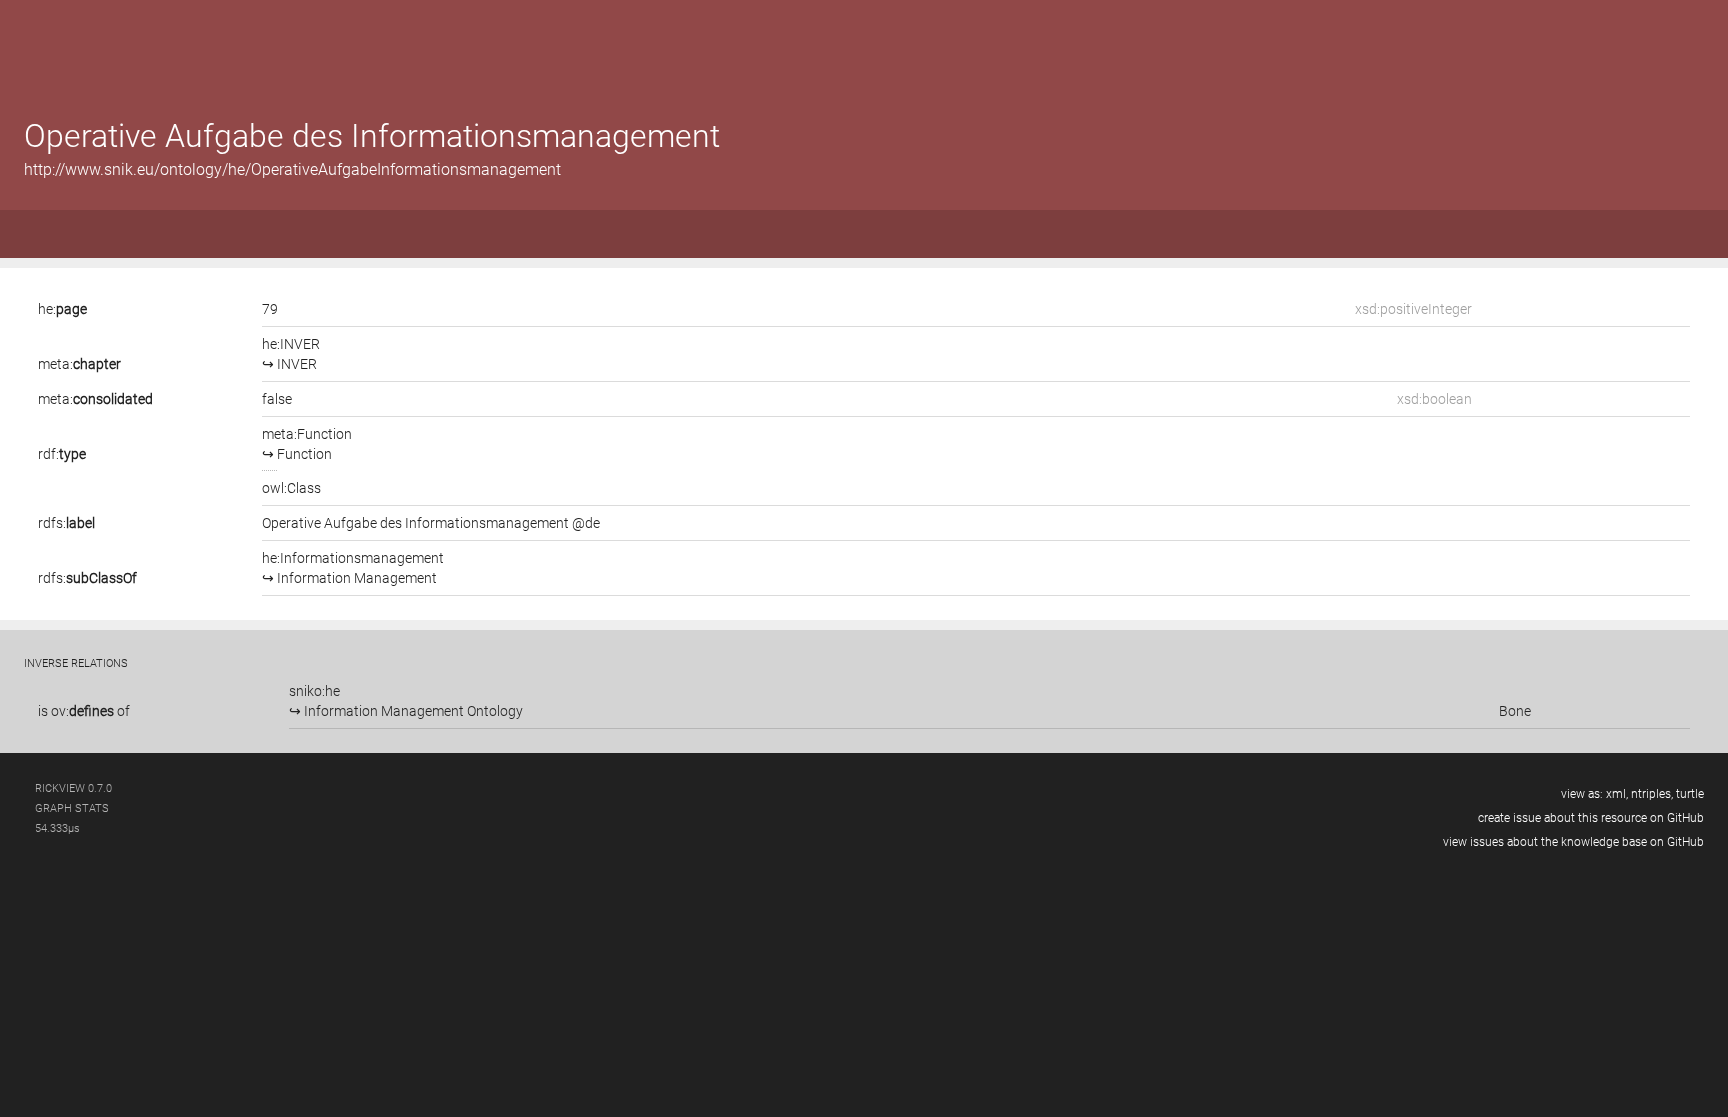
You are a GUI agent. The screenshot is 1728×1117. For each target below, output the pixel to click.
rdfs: (66, 523)
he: (62, 309)
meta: (79, 364)
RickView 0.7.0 (73, 788)
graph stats (72, 808)
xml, (1617, 794)
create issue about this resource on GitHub (1591, 818)
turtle (1690, 794)
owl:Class (291, 488)
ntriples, (1652, 794)
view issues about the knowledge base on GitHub (1573, 842)
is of (84, 711)
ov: (82, 711)
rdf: (62, 454)
